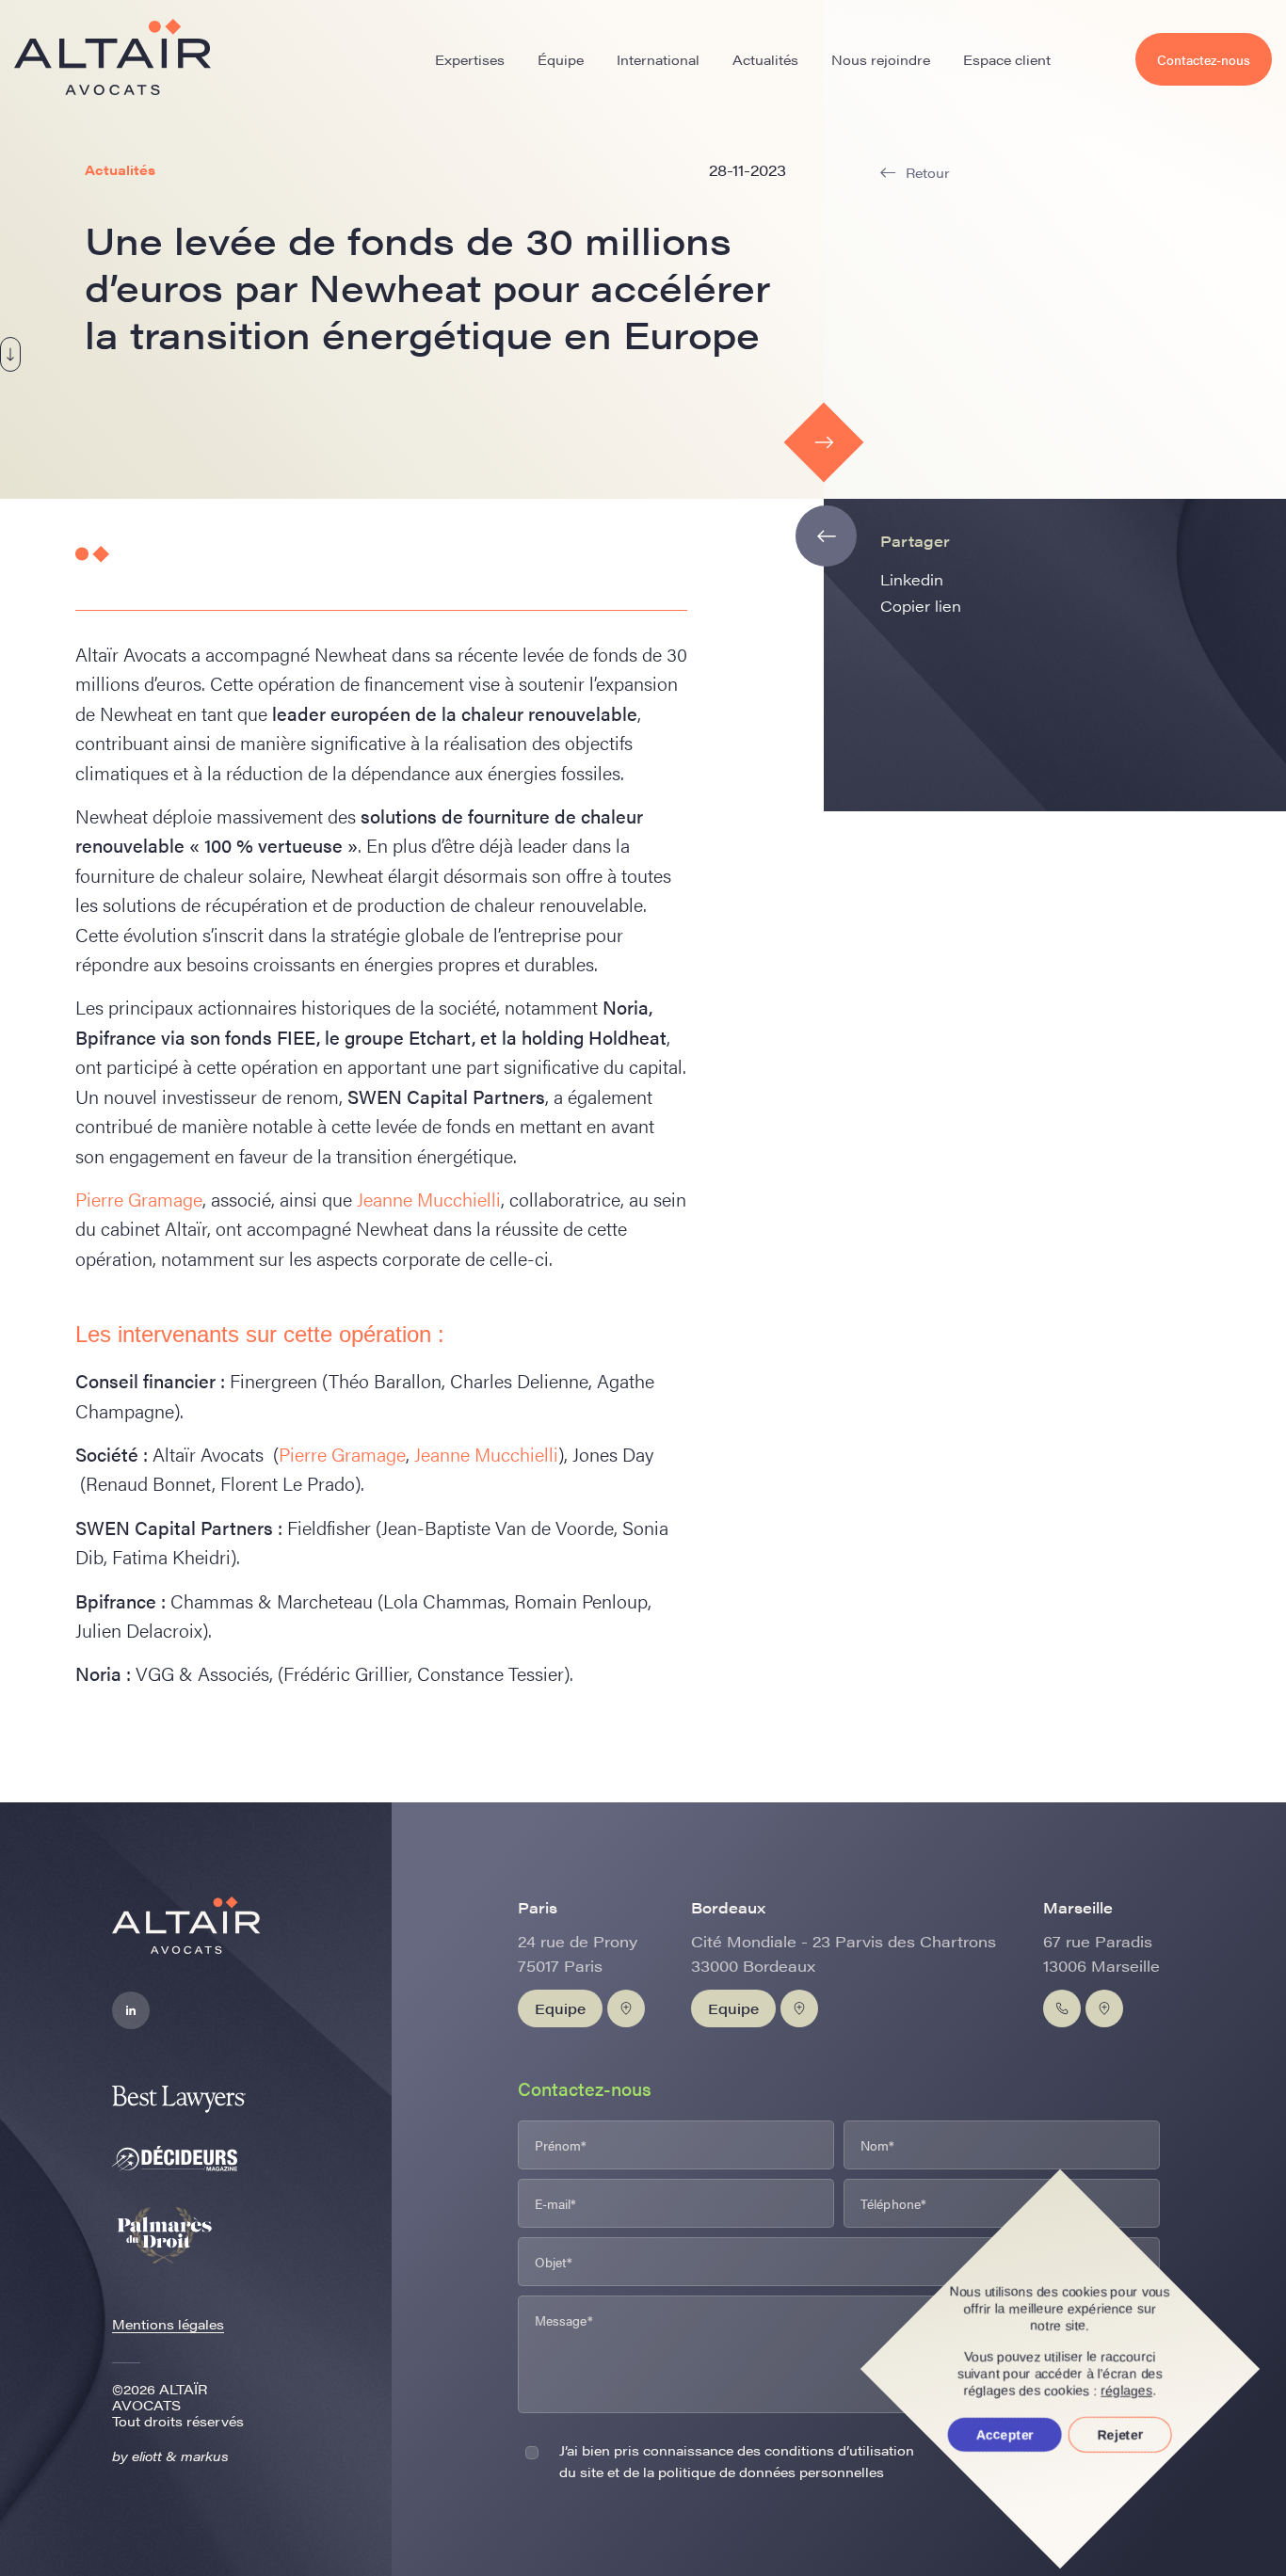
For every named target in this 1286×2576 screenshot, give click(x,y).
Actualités (765, 59)
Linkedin (912, 579)
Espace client (1007, 59)
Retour (928, 173)
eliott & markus (180, 2456)
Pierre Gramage (139, 1199)
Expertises (470, 59)
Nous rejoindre (881, 59)
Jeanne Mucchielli (429, 1199)
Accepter (1005, 2435)
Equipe (560, 2008)
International (658, 59)
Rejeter (1120, 2435)
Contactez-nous (1204, 59)
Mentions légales (168, 2324)
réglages (1127, 2391)
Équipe (561, 59)
